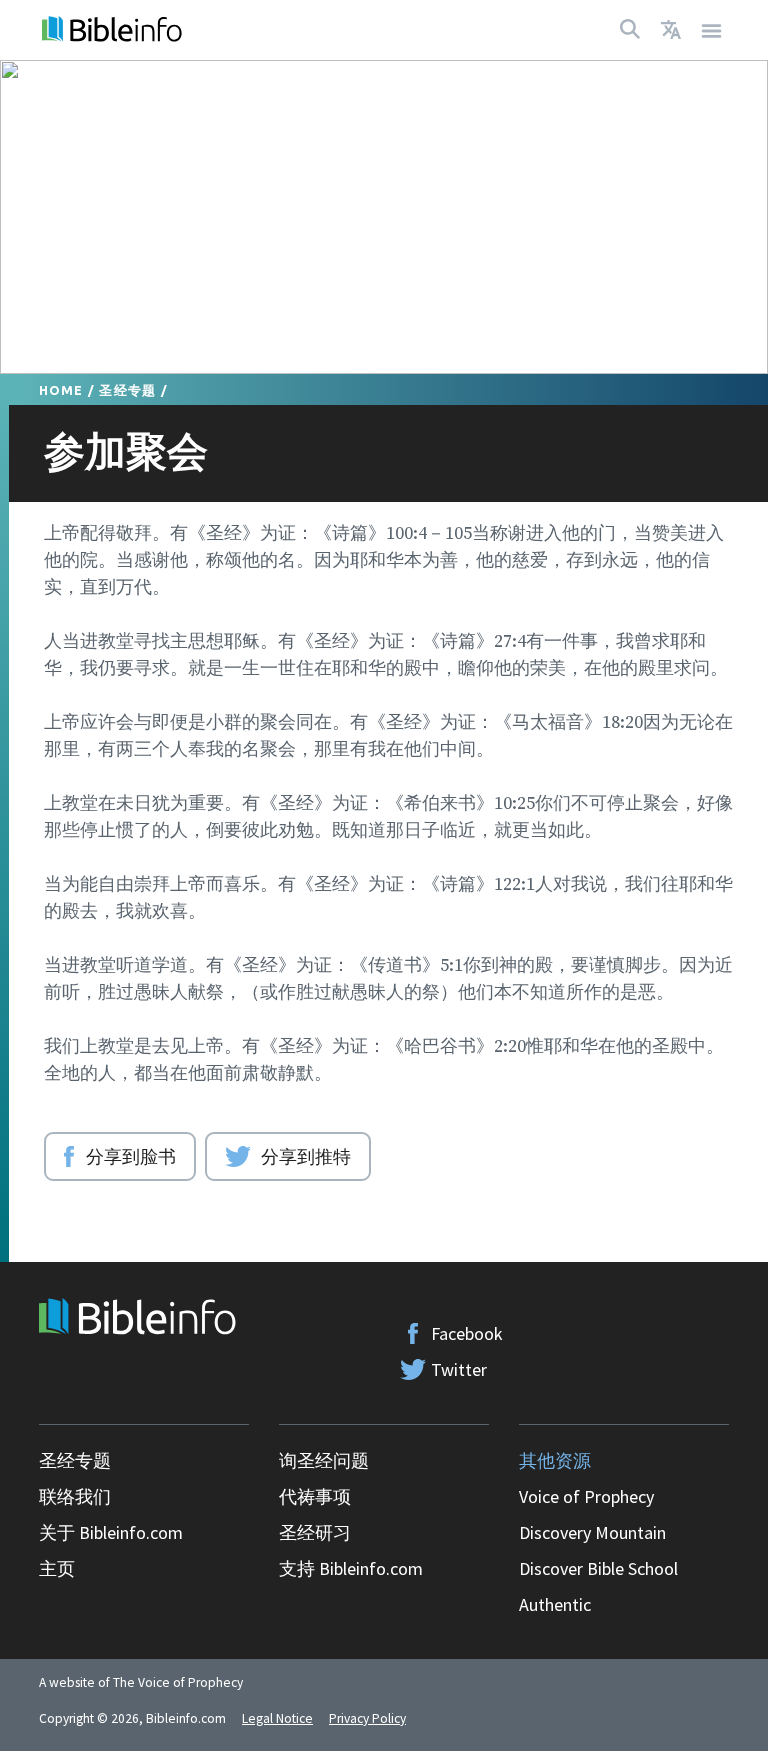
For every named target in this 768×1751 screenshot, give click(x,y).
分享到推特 (306, 1156)
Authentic (555, 1604)
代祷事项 (315, 1496)
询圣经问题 (324, 1460)
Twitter (459, 1369)
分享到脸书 (131, 1156)
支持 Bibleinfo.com (351, 1568)
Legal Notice (277, 1718)
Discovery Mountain (592, 1532)
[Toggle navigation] (712, 29)
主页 (57, 1568)
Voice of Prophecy (586, 1496)
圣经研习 (315, 1532)
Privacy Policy (367, 1718)
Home (61, 390)
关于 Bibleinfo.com (111, 1532)
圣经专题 (127, 390)
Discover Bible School (598, 1568)
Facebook (467, 1333)
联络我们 (75, 1496)
